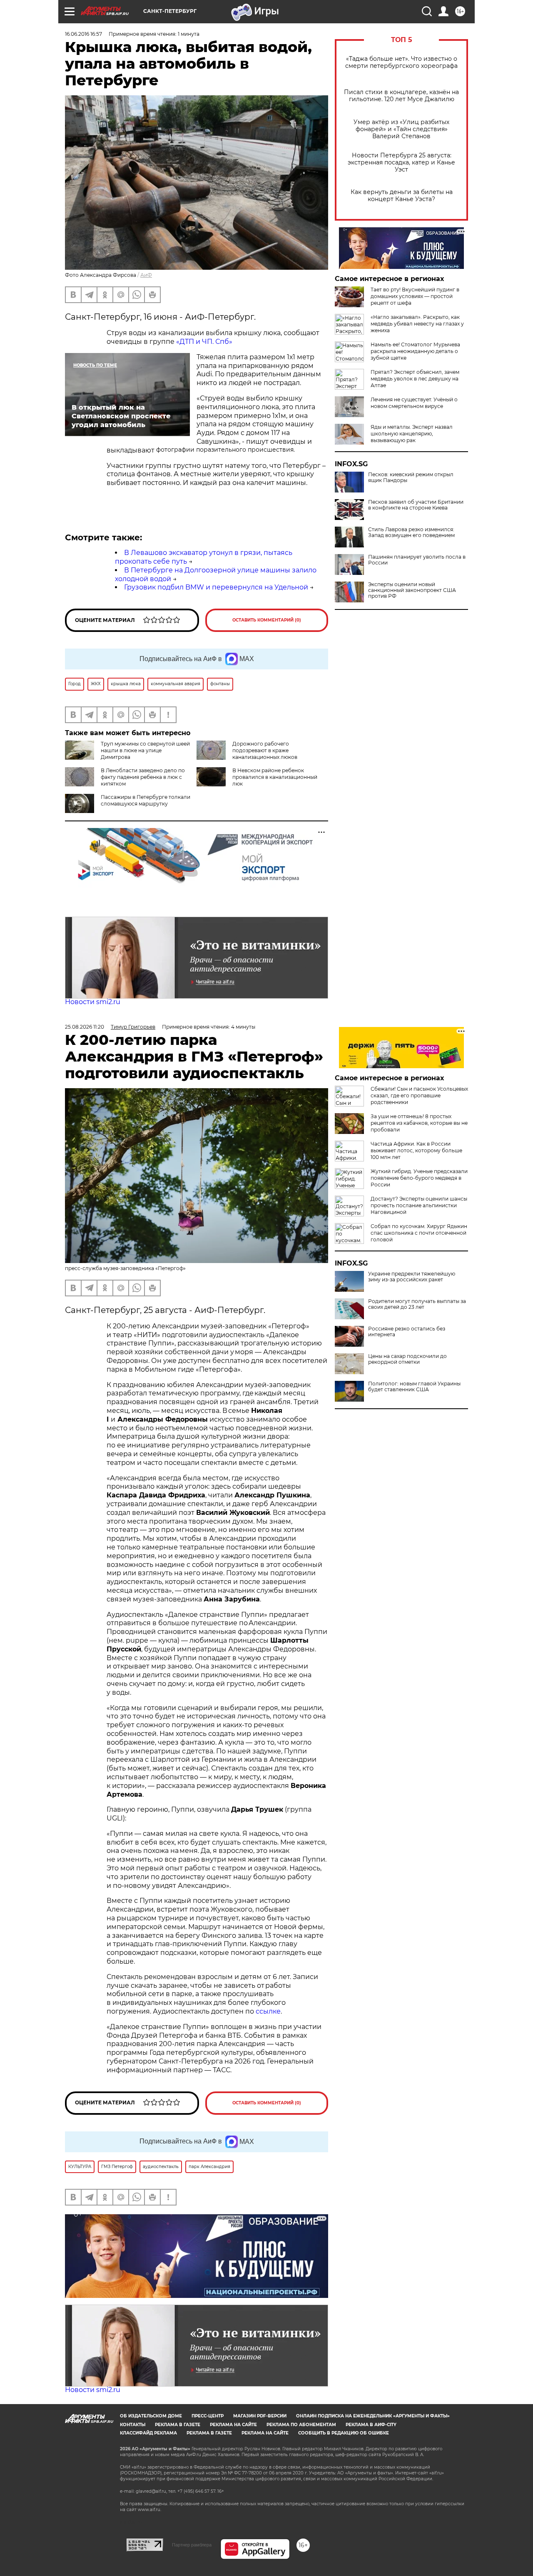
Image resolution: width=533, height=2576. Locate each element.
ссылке (268, 2011)
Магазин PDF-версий (260, 2416)
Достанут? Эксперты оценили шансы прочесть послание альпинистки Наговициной (419, 1205)
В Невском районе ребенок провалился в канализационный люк (275, 777)
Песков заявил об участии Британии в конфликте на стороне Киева (416, 505)
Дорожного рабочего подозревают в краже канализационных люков (265, 750)
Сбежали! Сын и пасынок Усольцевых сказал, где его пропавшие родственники (419, 1095)
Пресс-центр (208, 2416)
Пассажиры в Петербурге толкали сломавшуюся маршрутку (146, 800)
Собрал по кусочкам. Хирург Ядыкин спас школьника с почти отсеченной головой (419, 1233)
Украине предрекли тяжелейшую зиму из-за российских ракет (412, 1277)
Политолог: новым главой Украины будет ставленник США (414, 1387)
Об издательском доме (151, 2416)
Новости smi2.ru (93, 1002)
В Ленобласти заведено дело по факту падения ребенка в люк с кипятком (143, 777)
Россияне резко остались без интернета (407, 1332)
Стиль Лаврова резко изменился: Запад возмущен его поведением (411, 532)
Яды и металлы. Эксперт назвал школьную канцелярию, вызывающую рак (412, 434)
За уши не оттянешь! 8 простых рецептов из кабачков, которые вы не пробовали (419, 1123)
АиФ (146, 275)
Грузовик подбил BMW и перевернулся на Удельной (216, 587)
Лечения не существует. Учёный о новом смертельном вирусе (414, 403)
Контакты (133, 2425)
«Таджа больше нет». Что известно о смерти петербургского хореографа (401, 62)
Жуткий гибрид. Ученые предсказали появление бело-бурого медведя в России (419, 1178)
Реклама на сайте (233, 2425)
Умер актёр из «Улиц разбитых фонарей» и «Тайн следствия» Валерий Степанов (401, 129)
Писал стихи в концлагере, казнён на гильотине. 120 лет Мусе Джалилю (401, 96)
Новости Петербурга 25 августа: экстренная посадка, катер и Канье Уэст (401, 163)
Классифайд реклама (148, 2433)
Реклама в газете (178, 2425)
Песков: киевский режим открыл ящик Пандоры (411, 477)
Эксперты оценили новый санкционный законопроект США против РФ (412, 590)
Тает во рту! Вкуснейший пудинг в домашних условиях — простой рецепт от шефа (415, 296)
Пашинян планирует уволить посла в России (417, 560)
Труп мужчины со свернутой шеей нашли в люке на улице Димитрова (145, 750)
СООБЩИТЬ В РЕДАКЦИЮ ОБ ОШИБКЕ (344, 2433)
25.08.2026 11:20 (85, 1027)
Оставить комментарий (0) (267, 620)
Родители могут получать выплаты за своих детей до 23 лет (417, 1304)
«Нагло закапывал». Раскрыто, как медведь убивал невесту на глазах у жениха (417, 324)
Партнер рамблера (192, 2545)
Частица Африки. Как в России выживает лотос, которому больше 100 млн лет (416, 1150)
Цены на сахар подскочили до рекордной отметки (407, 1359)
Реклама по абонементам (301, 2425)
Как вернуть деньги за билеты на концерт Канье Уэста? (402, 196)
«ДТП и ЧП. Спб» (204, 342)
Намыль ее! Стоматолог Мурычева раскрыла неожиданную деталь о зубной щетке (415, 351)
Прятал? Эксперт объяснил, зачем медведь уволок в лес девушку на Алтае (415, 379)
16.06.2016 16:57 (83, 34)
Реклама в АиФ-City (371, 2425)
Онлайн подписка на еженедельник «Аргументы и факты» (373, 2416)
